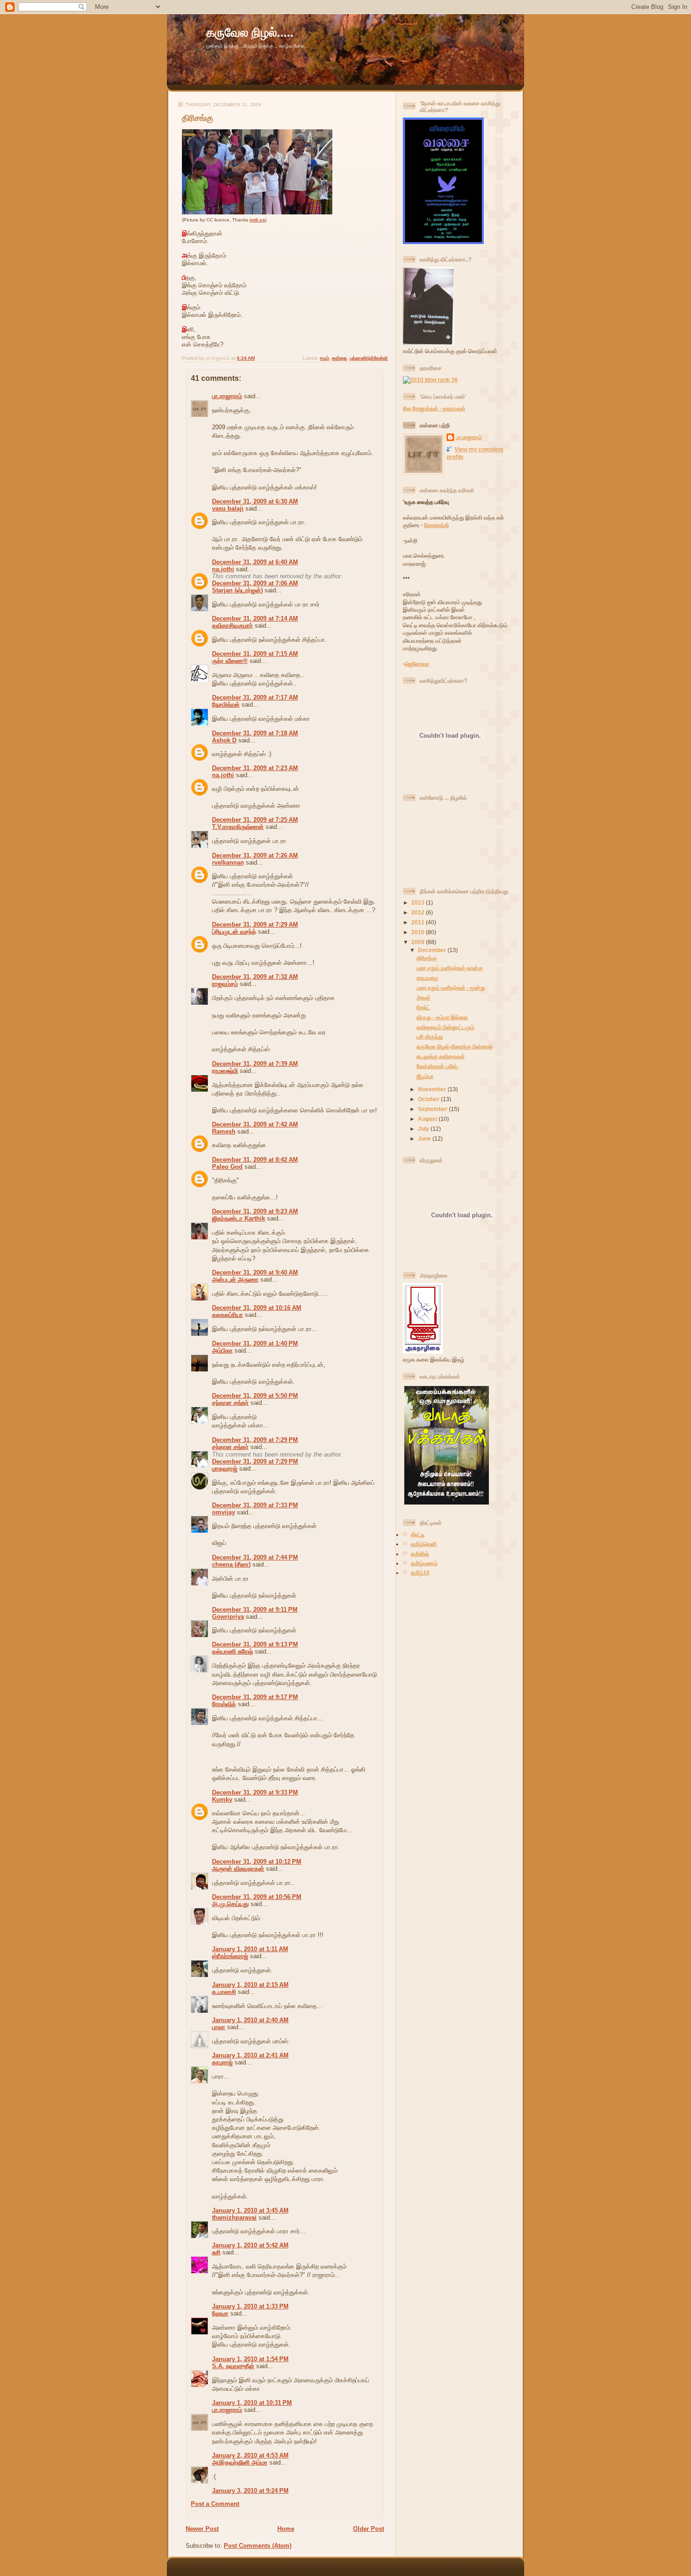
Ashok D (224, 740)
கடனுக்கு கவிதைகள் (441, 1056)
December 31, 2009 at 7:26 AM (255, 855)
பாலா (219, 2027)
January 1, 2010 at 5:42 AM (250, 2245)
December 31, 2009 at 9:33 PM (255, 1792)
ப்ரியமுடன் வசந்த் (234, 932)
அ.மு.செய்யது (230, 1904)
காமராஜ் (222, 2062)
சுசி (216, 2252)
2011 (419, 922)
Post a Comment (215, 2504)
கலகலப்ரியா (228, 1315)
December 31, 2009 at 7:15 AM (255, 654)
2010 (419, 932)
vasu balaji (228, 508)
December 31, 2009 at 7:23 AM (255, 768)
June (425, 1138)
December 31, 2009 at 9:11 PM (255, 1610)
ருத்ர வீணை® (230, 661)
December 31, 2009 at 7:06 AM (255, 583)
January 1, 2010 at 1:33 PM (250, 2306)
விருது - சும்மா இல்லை (442, 1017)
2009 (419, 942)
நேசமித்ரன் (226, 705)
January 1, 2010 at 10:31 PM (252, 2403)
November (433, 1089)
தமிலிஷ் (420, 1554)
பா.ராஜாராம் (227, 396)
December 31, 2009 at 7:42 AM (255, 1124)
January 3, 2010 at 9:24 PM (250, 2491)
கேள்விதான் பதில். (437, 1066)
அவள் (424, 997)
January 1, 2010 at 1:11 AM (250, 1949)
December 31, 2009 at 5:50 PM (255, 1396)
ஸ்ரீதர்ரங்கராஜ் (230, 1956)
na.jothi (223, 569)
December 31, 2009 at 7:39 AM (255, 1064)
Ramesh (224, 1131)
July (424, 1129)
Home (286, 2529)
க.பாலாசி (224, 1992)
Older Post (369, 2529)
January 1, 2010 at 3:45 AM (250, 2210)
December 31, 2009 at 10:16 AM (257, 1308)
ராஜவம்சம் (225, 984)
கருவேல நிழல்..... (250, 32)
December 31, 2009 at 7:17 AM (255, 697)
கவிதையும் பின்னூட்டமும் (445, 1027)
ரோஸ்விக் (224, 1704)
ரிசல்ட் (423, 1007)
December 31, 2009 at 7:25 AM (255, 820)
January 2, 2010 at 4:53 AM (250, 2455)
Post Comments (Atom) (258, 2546)
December (433, 950)
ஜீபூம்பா (425, 1076)
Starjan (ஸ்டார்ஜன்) (237, 590)
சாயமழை (427, 978)
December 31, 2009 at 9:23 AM (255, 1211)
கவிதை (339, 358)
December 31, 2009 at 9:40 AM (255, 1272)
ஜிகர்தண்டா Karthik (239, 1218)
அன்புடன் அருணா (235, 1280)
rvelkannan (228, 863)
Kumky (222, 1800)
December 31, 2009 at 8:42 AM (255, 1160)
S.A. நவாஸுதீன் (233, 2366)
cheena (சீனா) (231, 1564)
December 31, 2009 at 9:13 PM (255, 1644)
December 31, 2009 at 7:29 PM (255, 1440)
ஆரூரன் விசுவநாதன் (238, 1869)
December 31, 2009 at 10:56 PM (257, 1897)
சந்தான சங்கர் (230, 1403)
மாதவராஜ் (225, 1469)
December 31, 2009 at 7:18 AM (255, 733)
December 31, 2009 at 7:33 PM (255, 1505)
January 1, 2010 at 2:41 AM (250, 2055)
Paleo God (227, 1167)
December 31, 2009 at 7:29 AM (255, 925)
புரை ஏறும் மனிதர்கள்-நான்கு (450, 968)
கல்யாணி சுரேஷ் (232, 1651)
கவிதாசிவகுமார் (232, 626)
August (428, 1119)
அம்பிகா (222, 1351)
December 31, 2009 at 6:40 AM (255, 562)
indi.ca (257, 220)
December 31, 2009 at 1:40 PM (255, 1343)
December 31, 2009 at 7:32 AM (255, 977)
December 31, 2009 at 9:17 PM (255, 1697)
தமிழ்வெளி (424, 1544)
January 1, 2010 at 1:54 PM (250, 2359)
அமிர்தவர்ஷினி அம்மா (240, 2462)
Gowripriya (228, 1617)
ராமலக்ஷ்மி (225, 1071)
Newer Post (202, 2529)
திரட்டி (418, 1534)
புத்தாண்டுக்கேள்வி (369, 358)
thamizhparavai (234, 2218)
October (429, 1099)
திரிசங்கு (198, 118)
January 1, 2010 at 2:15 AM (250, 1985)
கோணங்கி (436, 525)
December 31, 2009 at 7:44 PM (255, 1557)
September (433, 1109)
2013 (419, 902)
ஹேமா (220, 2313)
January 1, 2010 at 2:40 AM (250, 2020)
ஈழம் (325, 358)
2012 (419, 912)
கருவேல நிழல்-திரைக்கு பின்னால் (455, 1046)
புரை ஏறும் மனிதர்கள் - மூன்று (451, 988)
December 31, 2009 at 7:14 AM (255, 618)
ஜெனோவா (417, 664)
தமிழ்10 (420, 1572)
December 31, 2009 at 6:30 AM (255, 501)
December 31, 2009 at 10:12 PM (257, 1862)
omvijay (224, 1512)
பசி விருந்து (430, 1036)
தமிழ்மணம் (424, 1563)
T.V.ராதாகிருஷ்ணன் (238, 827)
